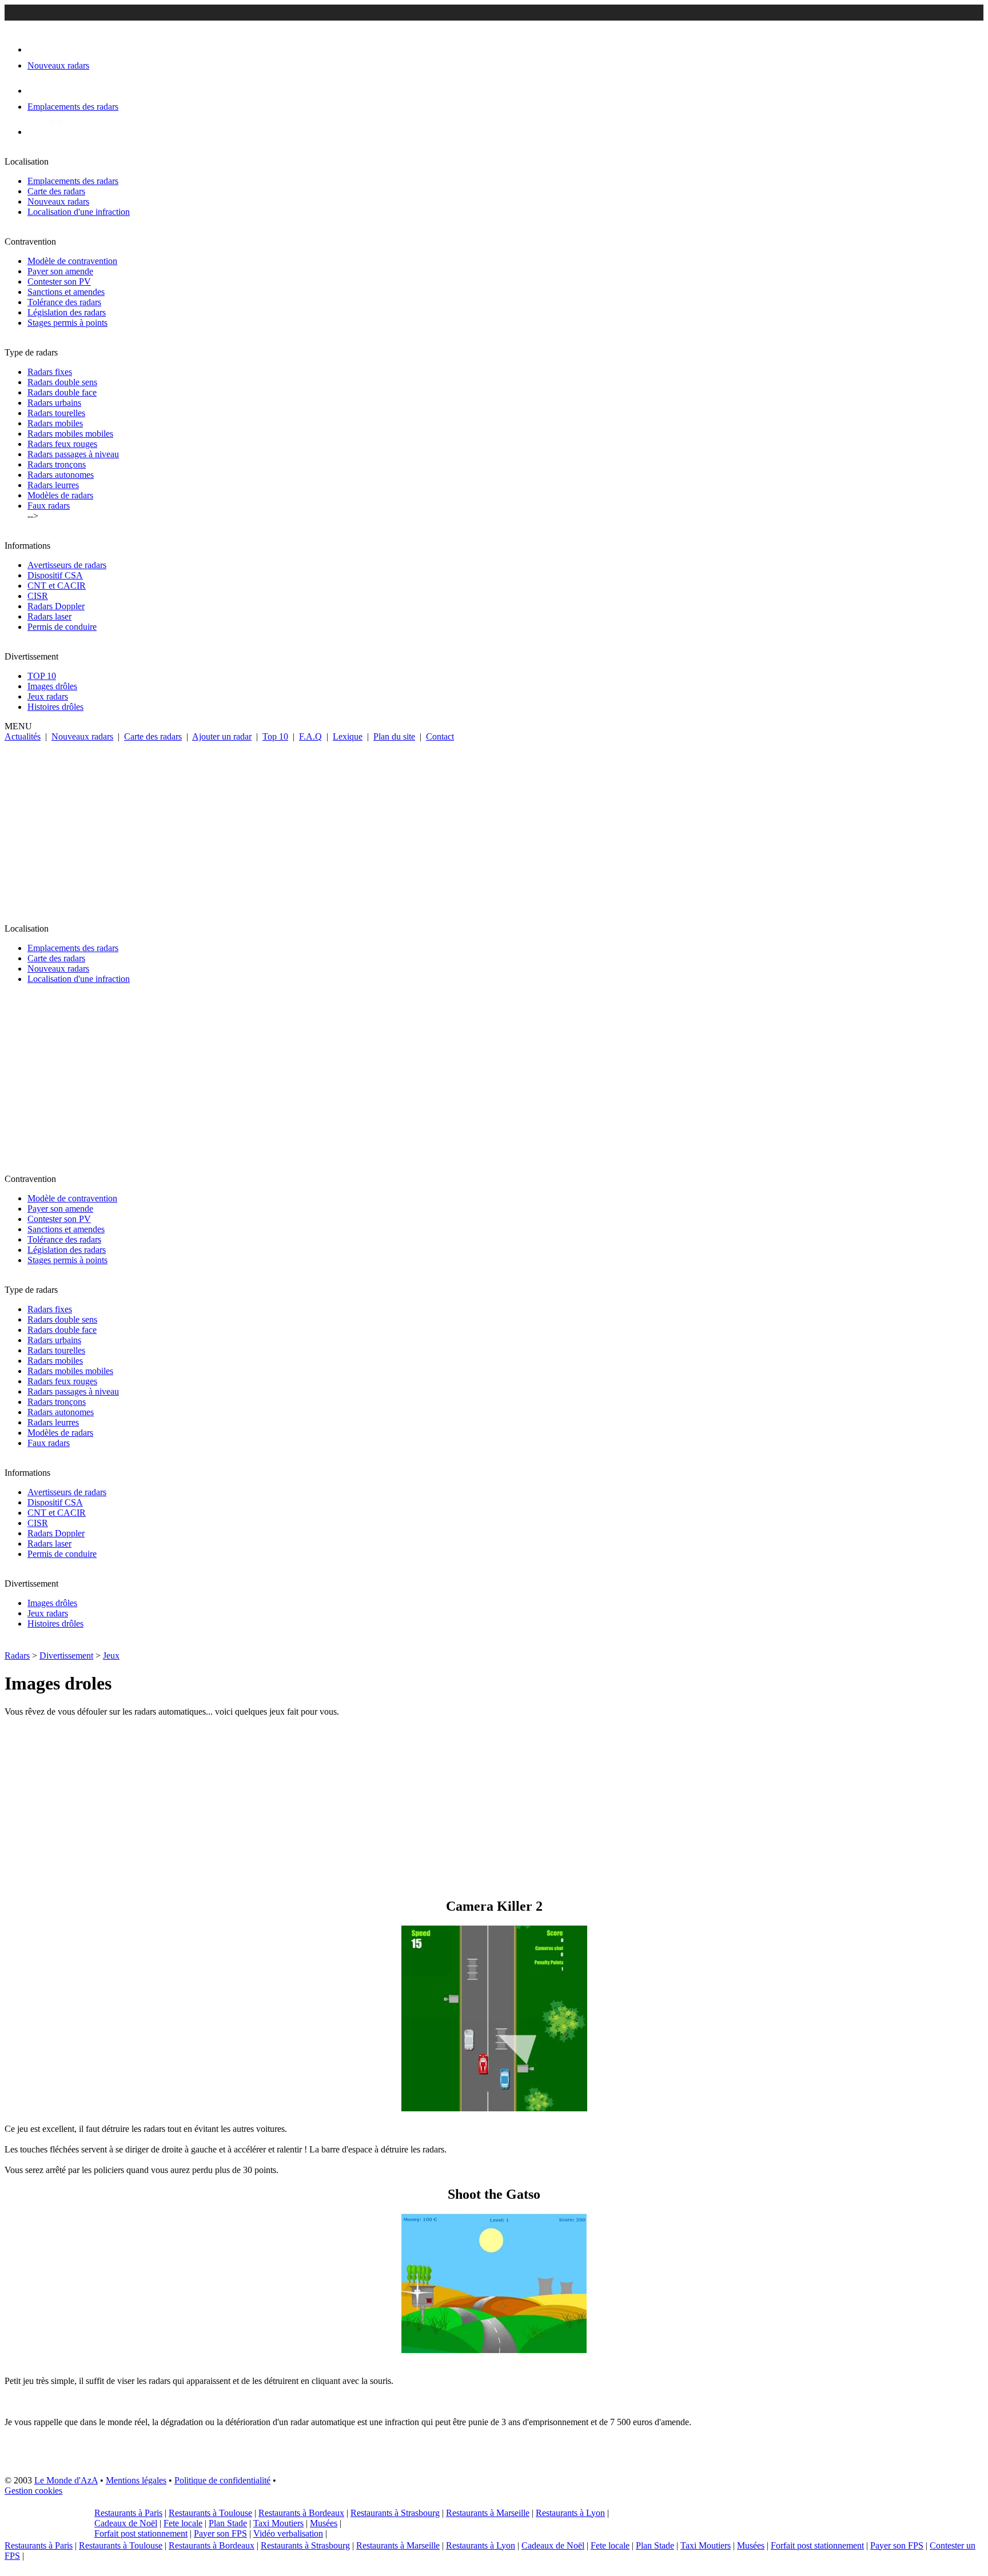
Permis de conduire (62, 627)
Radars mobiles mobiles (70, 434)
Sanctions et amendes (66, 292)
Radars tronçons (57, 464)
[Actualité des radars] (56, 132)
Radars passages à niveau (73, 454)
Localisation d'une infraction (79, 212)
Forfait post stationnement (141, 2533)
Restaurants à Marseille (488, 2513)
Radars (17, 1656)
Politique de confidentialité (222, 2480)
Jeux (111, 1656)
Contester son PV (59, 281)
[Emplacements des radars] (37, 91)
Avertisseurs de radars (67, 565)
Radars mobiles (55, 423)
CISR (38, 596)
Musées (324, 2523)
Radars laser (49, 616)
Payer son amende (60, 271)
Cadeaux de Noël (126, 2523)
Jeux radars (48, 696)
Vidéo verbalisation (288, 2533)
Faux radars (49, 506)
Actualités (23, 736)
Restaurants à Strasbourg (395, 2513)
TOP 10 (42, 676)
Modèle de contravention (72, 261)
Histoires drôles (55, 707)
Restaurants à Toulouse (210, 2513)
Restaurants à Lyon (570, 2513)
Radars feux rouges (62, 444)
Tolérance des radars (64, 302)
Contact (440, 736)
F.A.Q (310, 736)
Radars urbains (54, 403)
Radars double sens (62, 382)
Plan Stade (228, 2523)
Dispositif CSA (55, 575)
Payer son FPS (220, 2533)
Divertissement (66, 1656)
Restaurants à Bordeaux (301, 2513)
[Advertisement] (494, 828)
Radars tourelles (56, 413)
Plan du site (394, 736)
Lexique (348, 736)
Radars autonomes (61, 475)
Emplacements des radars (73, 181)
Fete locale (183, 2523)
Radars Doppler (56, 606)
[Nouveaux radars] (37, 49)
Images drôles (52, 686)
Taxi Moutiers (278, 2523)
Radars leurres (53, 485)
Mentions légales (136, 2480)
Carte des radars (56, 191)
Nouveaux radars (58, 201)
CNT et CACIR (57, 586)
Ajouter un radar (222, 736)
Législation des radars (67, 312)
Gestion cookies (33, 2491)
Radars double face (62, 392)
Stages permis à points (67, 323)
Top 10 (275, 736)
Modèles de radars (60, 495)
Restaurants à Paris (128, 2513)
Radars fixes (50, 372)
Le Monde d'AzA (66, 2480)
